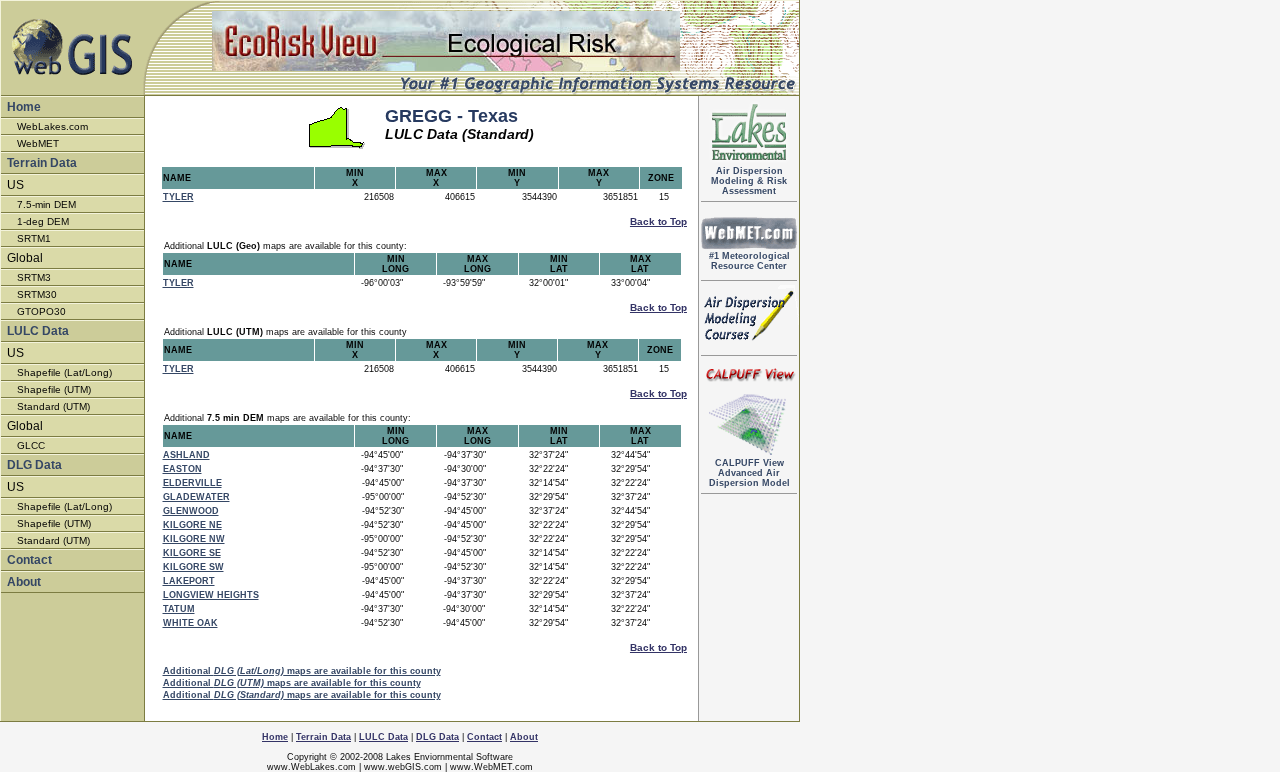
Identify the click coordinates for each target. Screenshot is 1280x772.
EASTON (182, 469)
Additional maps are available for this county (302, 671)
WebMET (38, 143)
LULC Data (38, 331)
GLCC (31, 445)
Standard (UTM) (53, 406)
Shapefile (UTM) (54, 389)
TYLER (178, 197)
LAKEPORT (189, 581)
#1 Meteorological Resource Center (749, 261)
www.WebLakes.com (311, 767)
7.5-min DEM (46, 204)
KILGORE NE (192, 525)
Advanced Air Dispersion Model (749, 473)
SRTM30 (37, 294)
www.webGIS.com (403, 767)
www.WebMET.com (491, 767)
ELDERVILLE (192, 483)
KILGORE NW (194, 539)
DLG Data (34, 465)
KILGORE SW (193, 567)
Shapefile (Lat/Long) (64, 372)
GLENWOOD (191, 511)
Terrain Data (42, 163)
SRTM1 (34, 238)
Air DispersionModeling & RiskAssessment (749, 181)
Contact (29, 560)
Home (24, 107)
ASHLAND (186, 455)
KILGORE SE (192, 553)
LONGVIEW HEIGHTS (211, 595)
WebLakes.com (52, 126)
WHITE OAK (190, 623)
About (24, 582)
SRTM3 (34, 277)
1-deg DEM (43, 221)
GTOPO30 (41, 311)
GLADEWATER (196, 497)
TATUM (179, 609)
